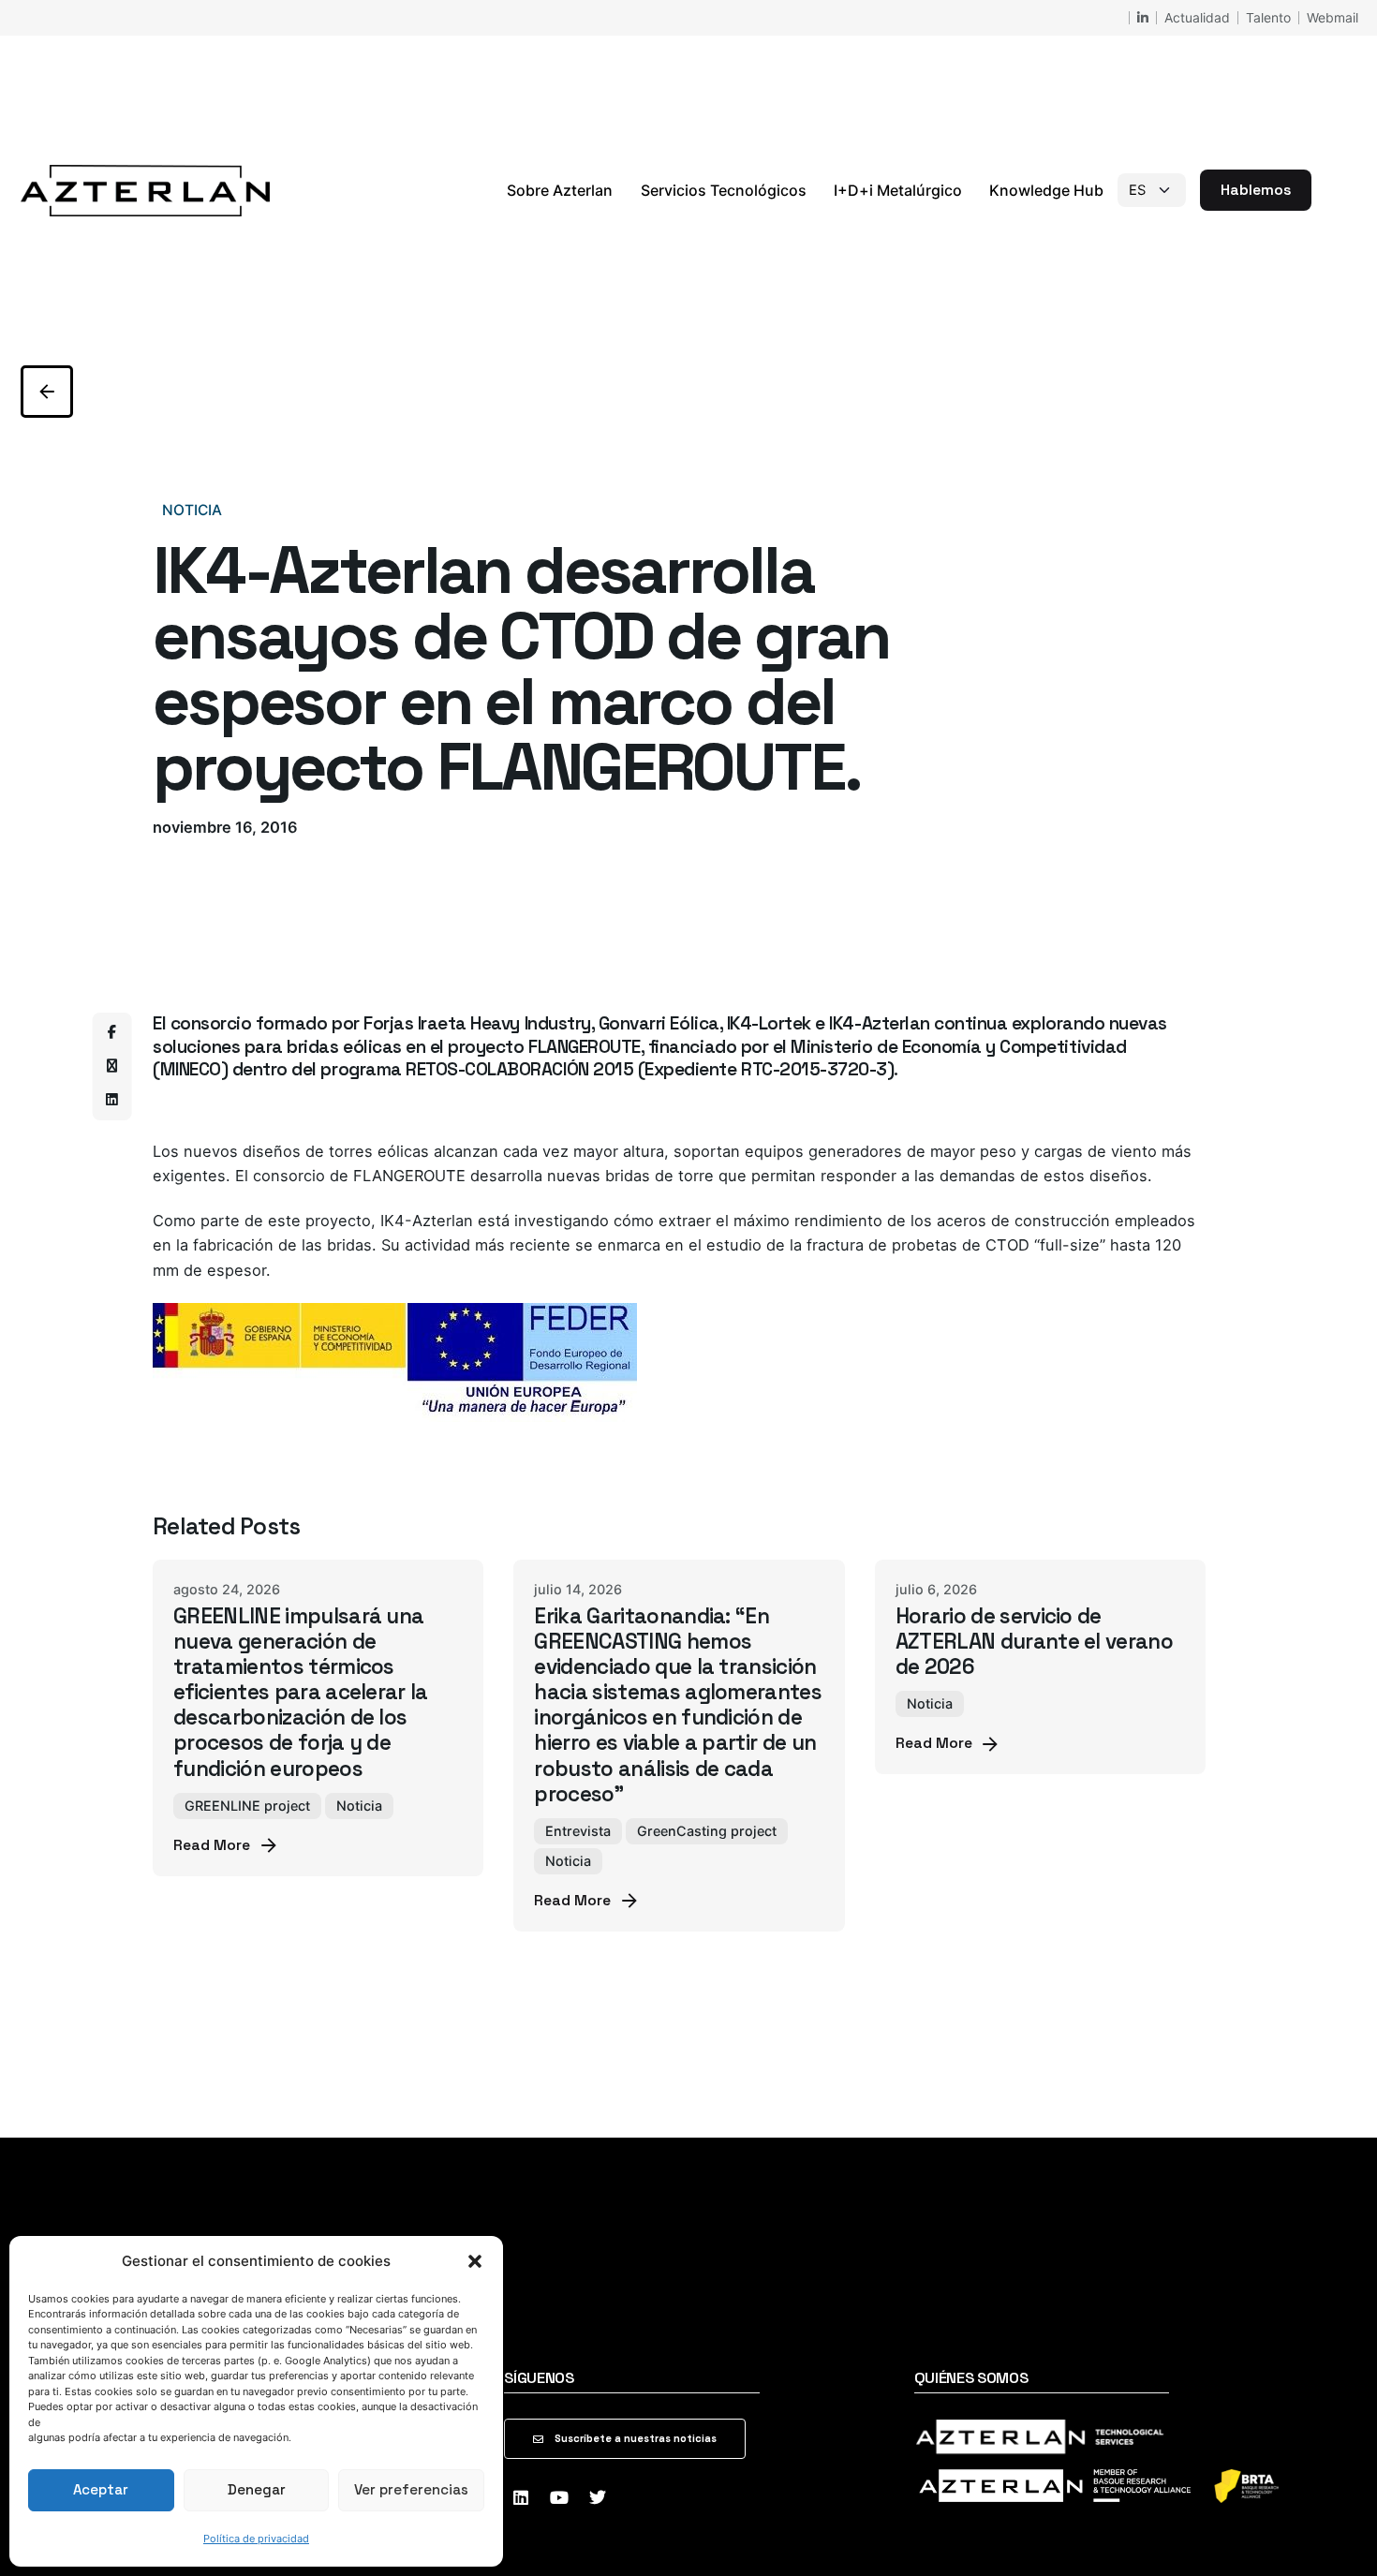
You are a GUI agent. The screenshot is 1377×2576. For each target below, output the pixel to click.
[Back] (47, 392)
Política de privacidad (256, 2539)
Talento (1268, 17)
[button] (475, 2261)
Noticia (192, 510)
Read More (212, 1845)
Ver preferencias (411, 2489)
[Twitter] (598, 2497)
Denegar (257, 2489)
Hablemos (1256, 190)
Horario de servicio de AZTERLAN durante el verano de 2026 (1034, 1642)
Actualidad (1197, 17)
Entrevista (578, 1831)
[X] (112, 1066)
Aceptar (101, 2489)
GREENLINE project (247, 1806)
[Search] (1334, 190)
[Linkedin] (112, 1100)
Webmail (1333, 17)
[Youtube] (559, 2497)
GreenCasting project (707, 1831)
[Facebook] (112, 1032)
